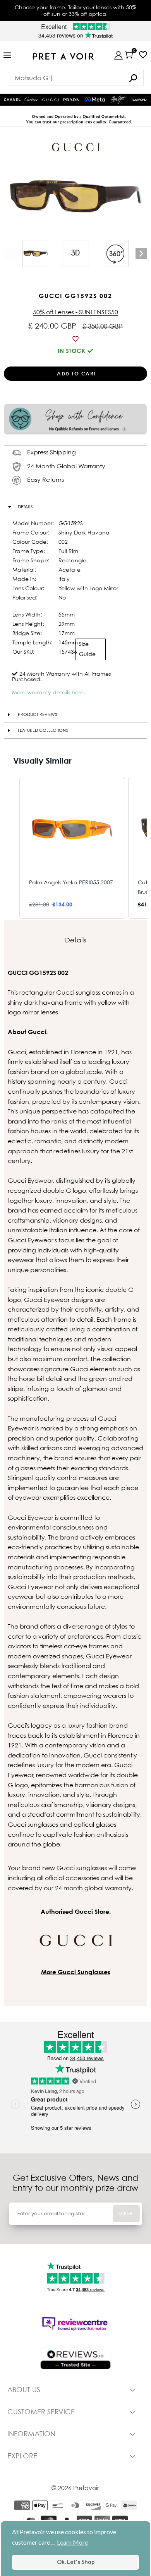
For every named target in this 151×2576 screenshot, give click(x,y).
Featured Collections (43, 730)
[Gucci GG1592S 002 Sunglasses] (36, 253)
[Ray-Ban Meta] (95, 100)
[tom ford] (139, 100)
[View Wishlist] (143, 55)
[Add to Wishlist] (75, 339)
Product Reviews (37, 714)
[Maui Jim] (118, 99)
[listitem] (72, 848)
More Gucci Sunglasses (76, 1972)
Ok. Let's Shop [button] (76, 2562)
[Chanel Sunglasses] (12, 100)
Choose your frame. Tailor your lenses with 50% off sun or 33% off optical (75, 10)
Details (25, 507)
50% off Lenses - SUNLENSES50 (75, 312)
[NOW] (133, 78)
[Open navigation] (7, 56)
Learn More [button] (72, 2542)
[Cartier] (31, 98)
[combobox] (76, 78)
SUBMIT (126, 2214)
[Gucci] (51, 100)
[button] (12, 848)
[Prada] (71, 100)
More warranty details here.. (49, 692)
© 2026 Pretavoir (75, 2488)
